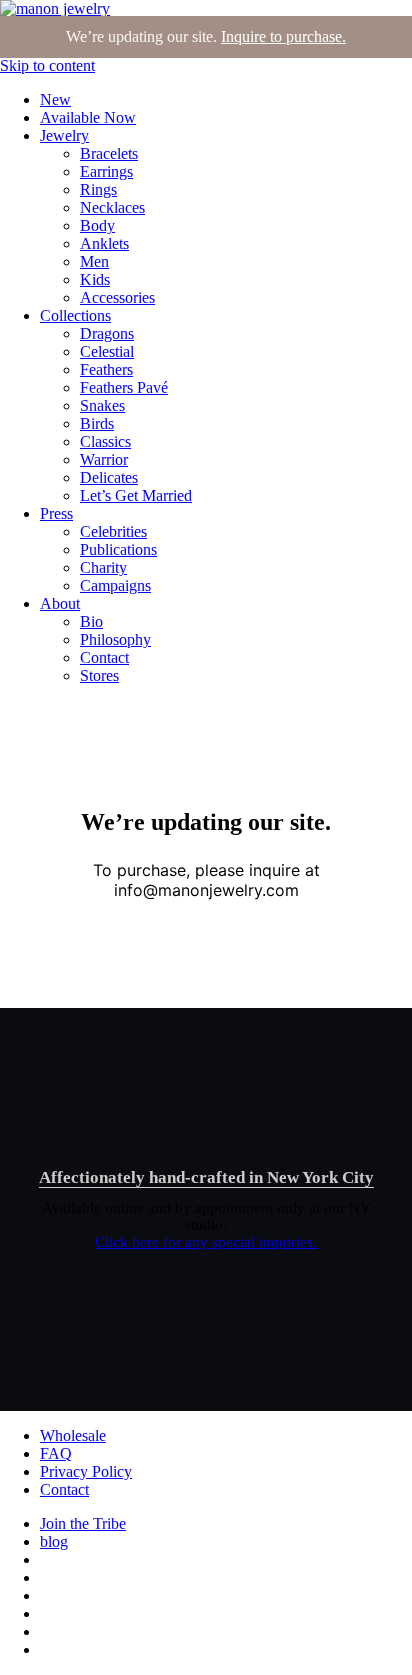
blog (54, 1541)
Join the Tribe (83, 1523)
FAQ (56, 1453)
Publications (118, 549)
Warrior (104, 459)
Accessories (117, 297)
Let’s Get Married (136, 495)
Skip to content (47, 65)
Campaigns (115, 585)
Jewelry (64, 135)
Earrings (106, 171)
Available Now (88, 117)
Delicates (109, 477)
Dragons (107, 333)
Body (97, 225)
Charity (103, 567)
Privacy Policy (86, 1471)
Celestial (107, 351)
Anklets (104, 243)
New (55, 99)
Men (94, 261)
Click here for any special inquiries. (206, 1242)
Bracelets (109, 153)
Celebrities (113, 531)
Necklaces (112, 207)
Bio (91, 621)
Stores (99, 675)
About (60, 603)
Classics (105, 441)
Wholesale (73, 1435)
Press (56, 513)
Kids (95, 279)
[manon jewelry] (55, 8)
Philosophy (115, 639)
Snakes (102, 405)
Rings (98, 189)
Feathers (106, 369)
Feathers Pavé (124, 387)
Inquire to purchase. (283, 36)
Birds (97, 423)
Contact (104, 657)
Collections (75, 315)
